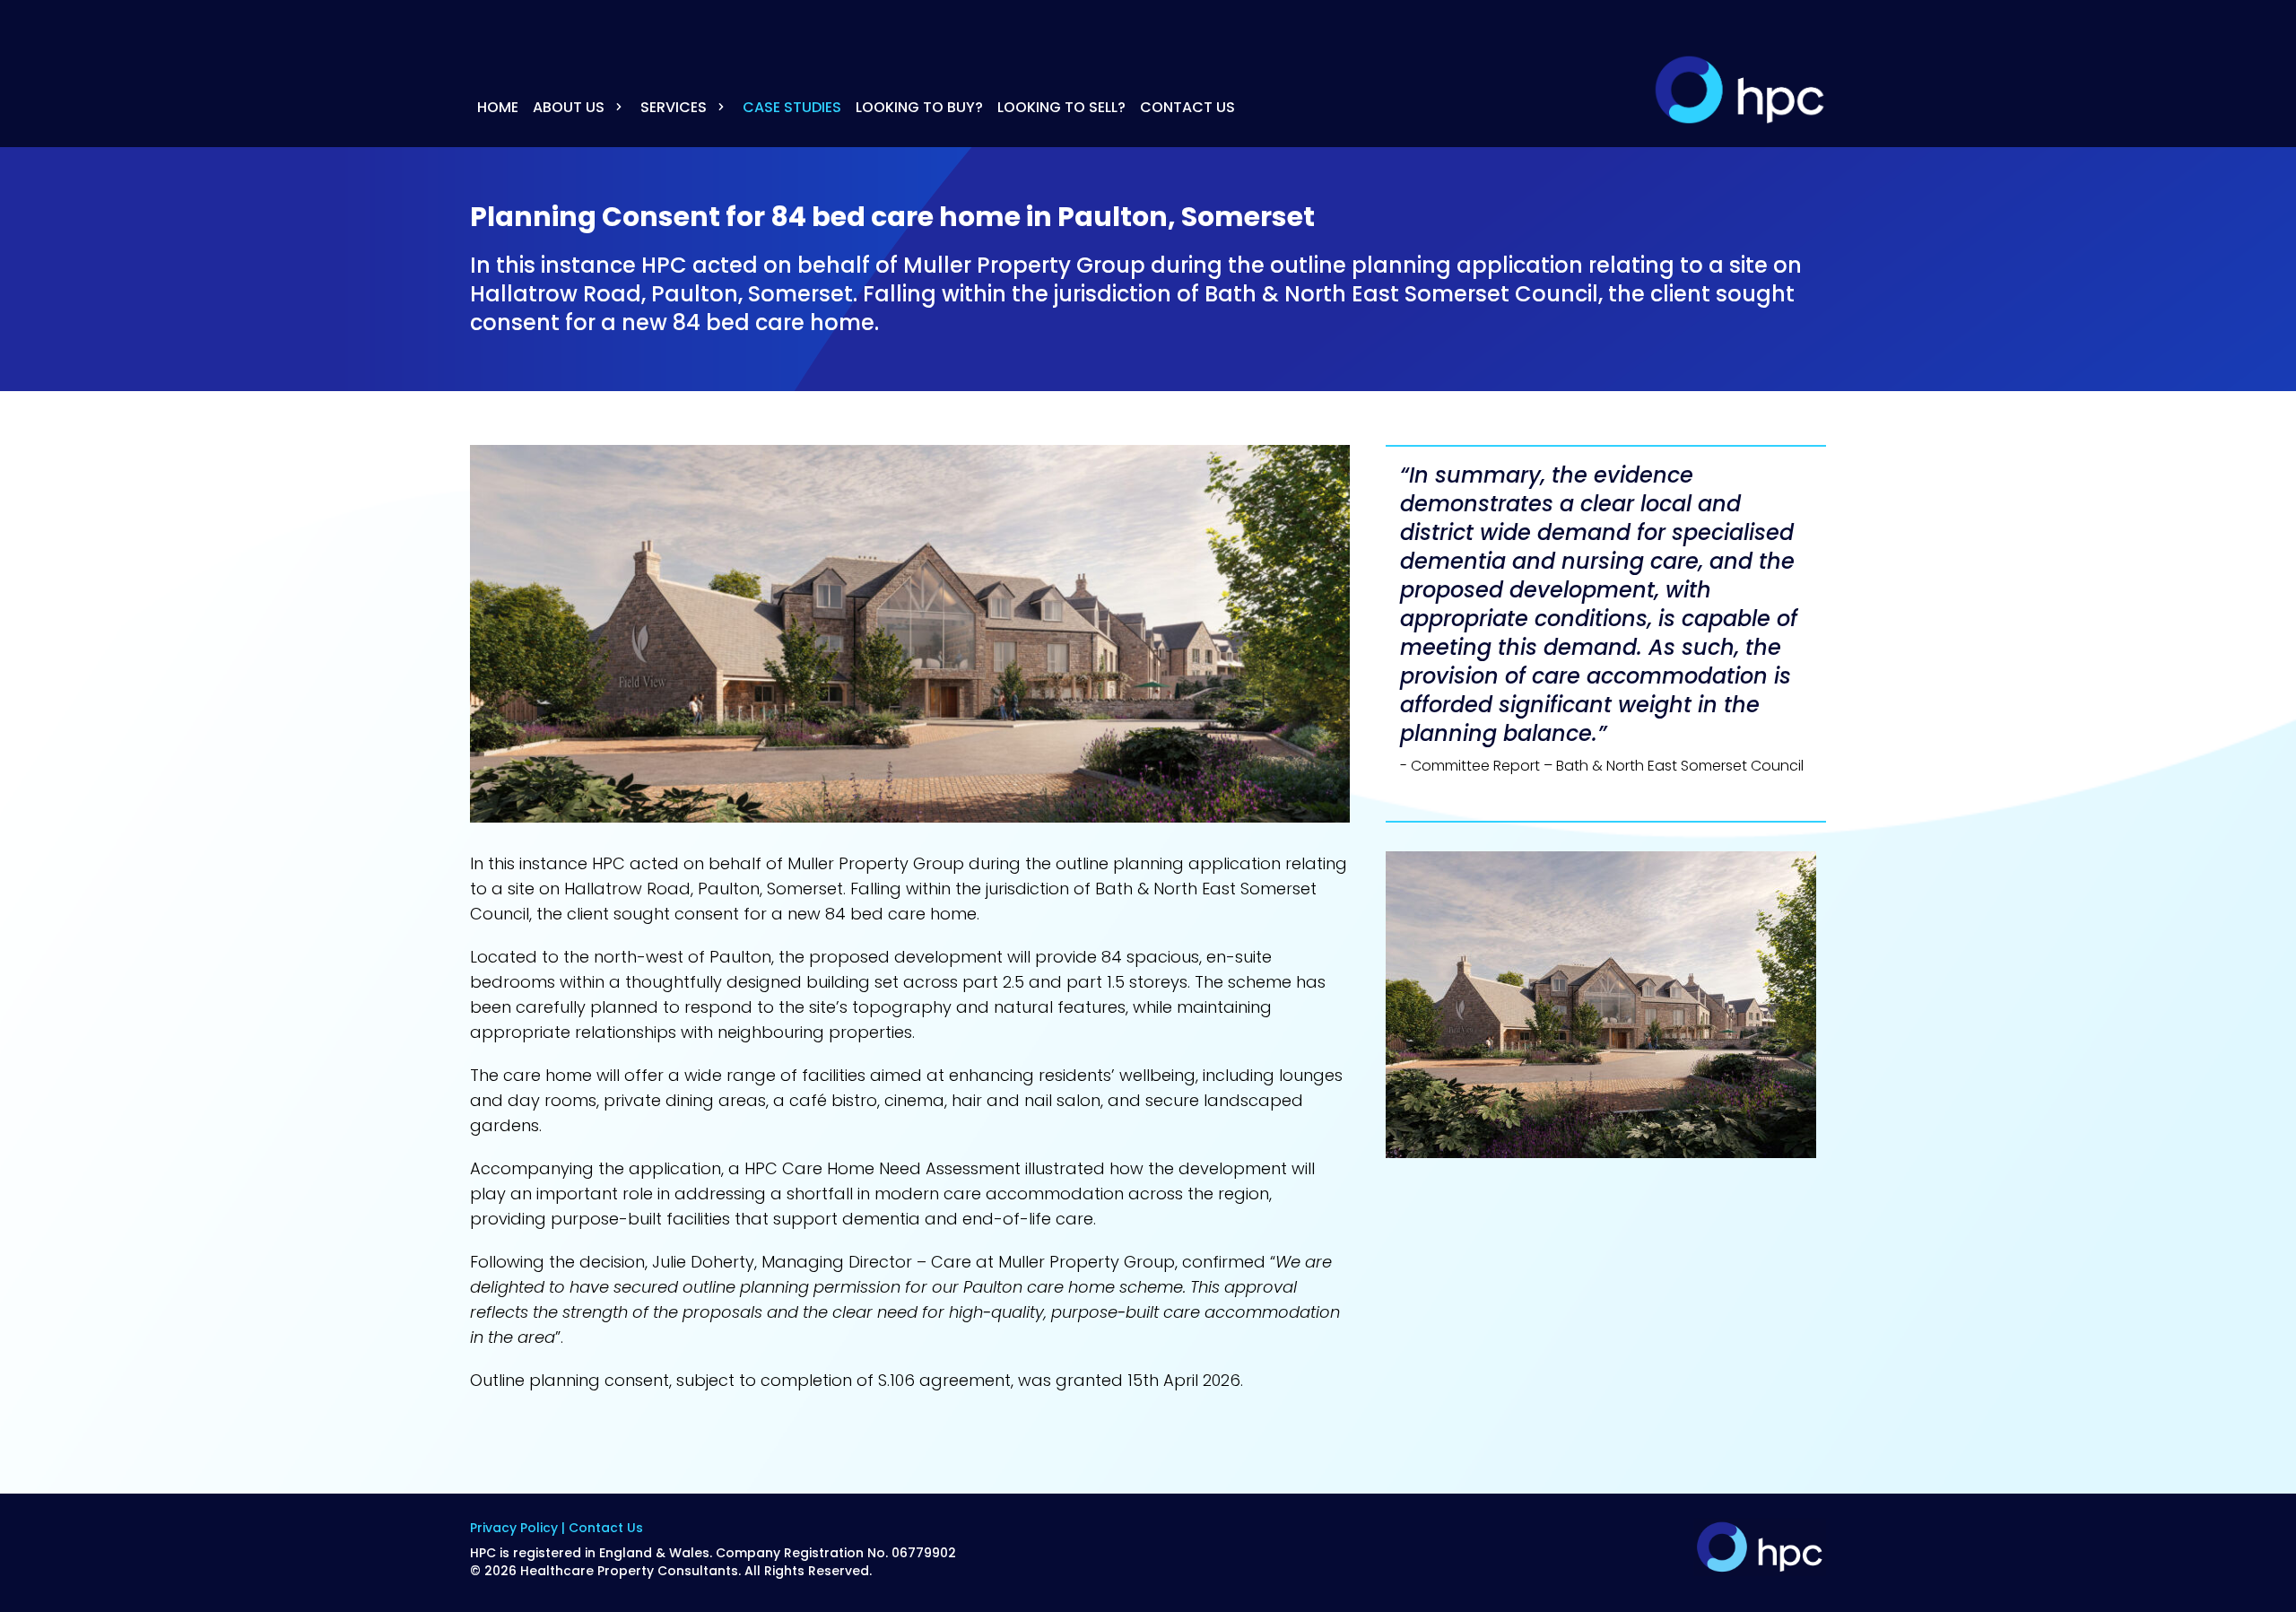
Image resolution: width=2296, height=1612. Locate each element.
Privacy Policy (514, 1528)
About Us (570, 107)
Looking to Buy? (919, 107)
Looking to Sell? (1061, 107)
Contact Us (1187, 107)
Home (498, 107)
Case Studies (792, 107)
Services (675, 107)
